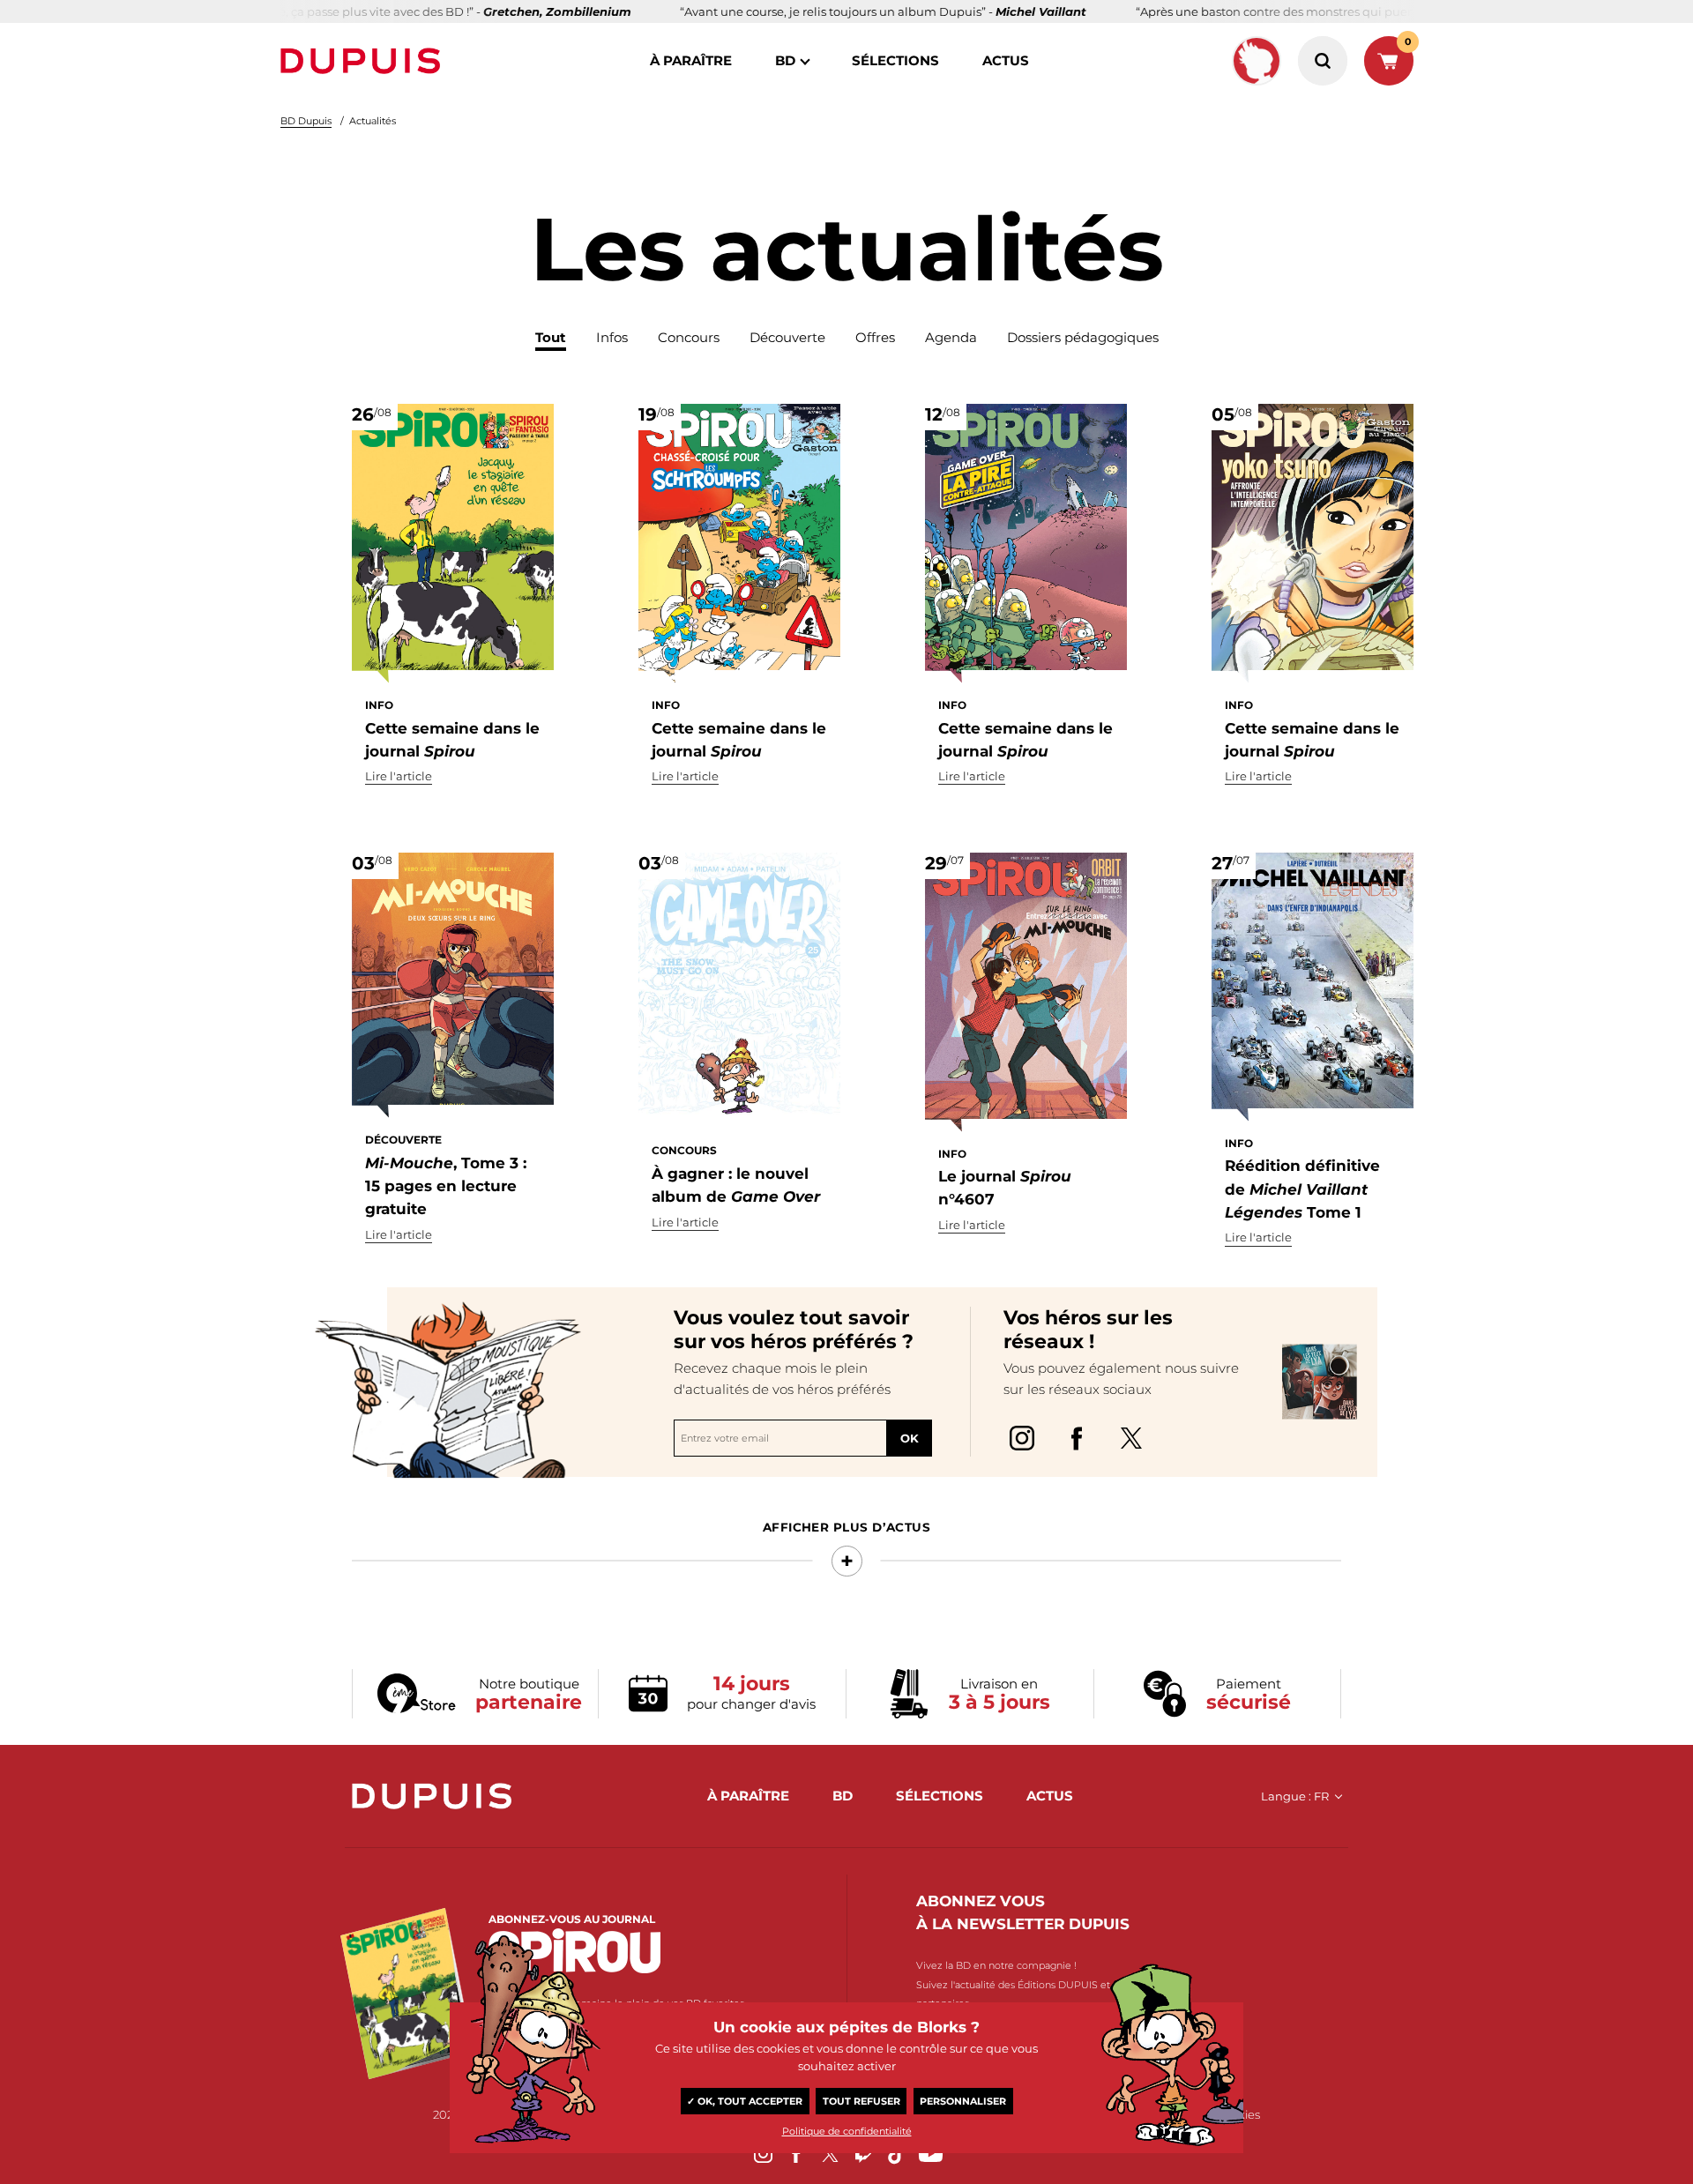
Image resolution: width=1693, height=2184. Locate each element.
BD (785, 60)
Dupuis (364, 61)
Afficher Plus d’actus (846, 1527)
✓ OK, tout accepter (745, 2101)
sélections (895, 60)
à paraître (691, 60)
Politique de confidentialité (847, 2131)
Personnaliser (963, 2101)
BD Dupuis (306, 121)
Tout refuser (861, 2101)
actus (1006, 60)
